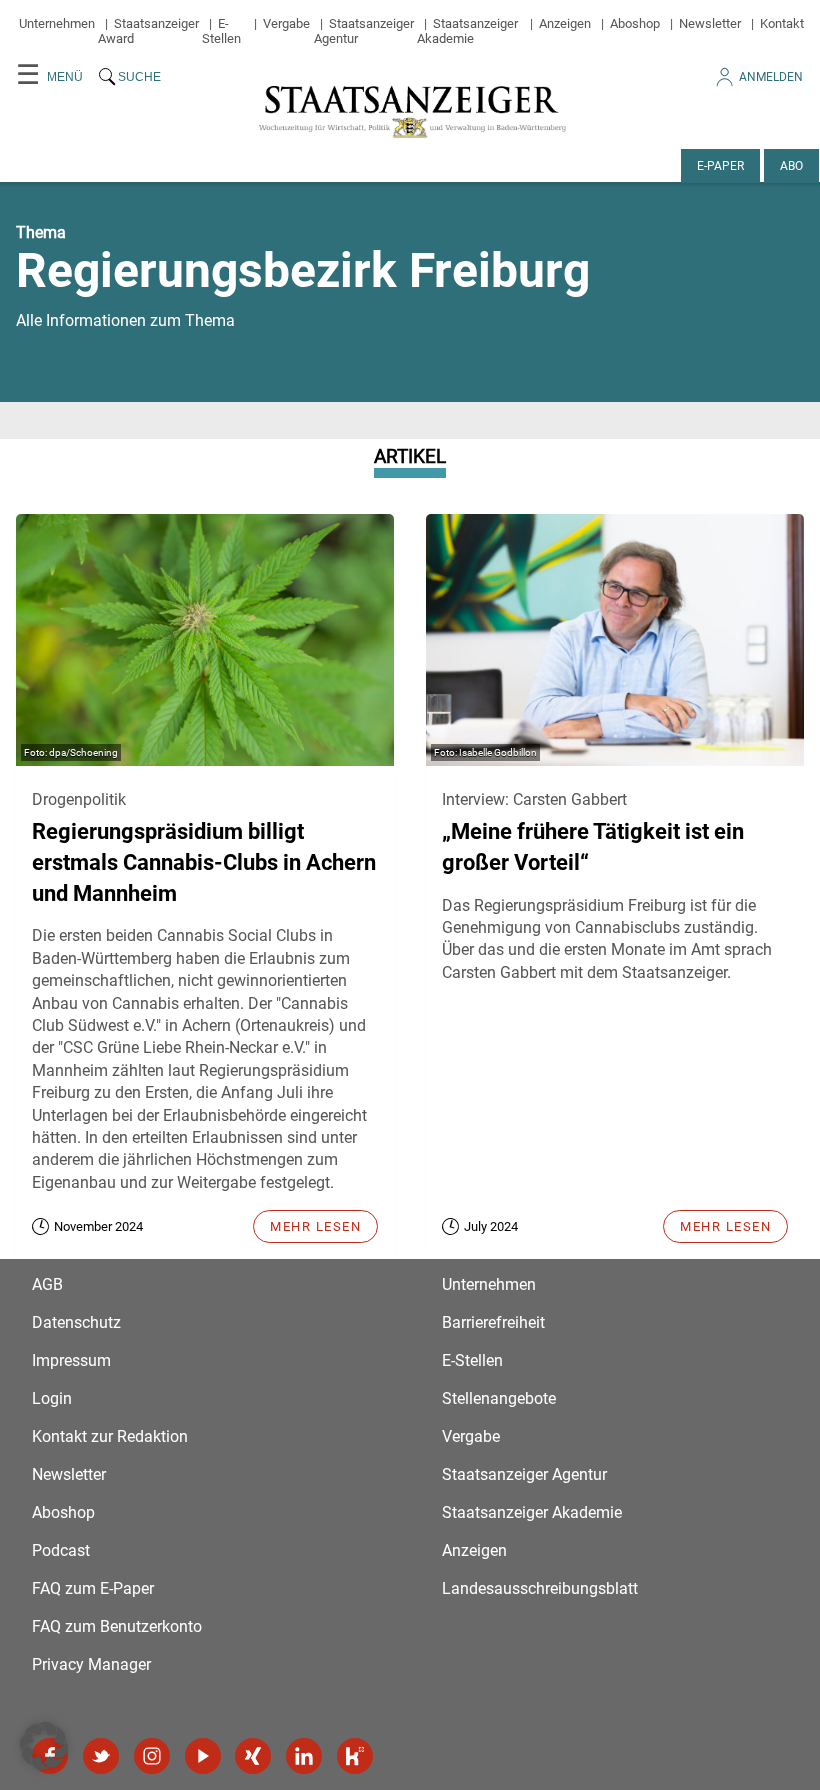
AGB (47, 1284)
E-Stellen (221, 31)
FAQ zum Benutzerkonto (117, 1626)
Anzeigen (565, 23)
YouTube (203, 1756)
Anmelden (771, 77)
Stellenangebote (499, 1398)
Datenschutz (76, 1322)
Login (52, 1398)
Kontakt (782, 23)
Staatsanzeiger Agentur (524, 1474)
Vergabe (286, 23)
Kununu (355, 1756)
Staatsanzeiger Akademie (467, 31)
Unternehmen (57, 23)
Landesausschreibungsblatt (540, 1588)
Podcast (61, 1550)
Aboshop (635, 23)
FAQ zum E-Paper (93, 1588)
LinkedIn (304, 1756)
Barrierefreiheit (493, 1322)
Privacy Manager (91, 1664)
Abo (791, 166)
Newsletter (710, 23)
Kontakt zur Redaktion (110, 1436)
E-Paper (720, 166)
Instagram (152, 1756)
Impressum (71, 1360)
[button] (44, 1746)
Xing (253, 1756)
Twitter (101, 1756)
